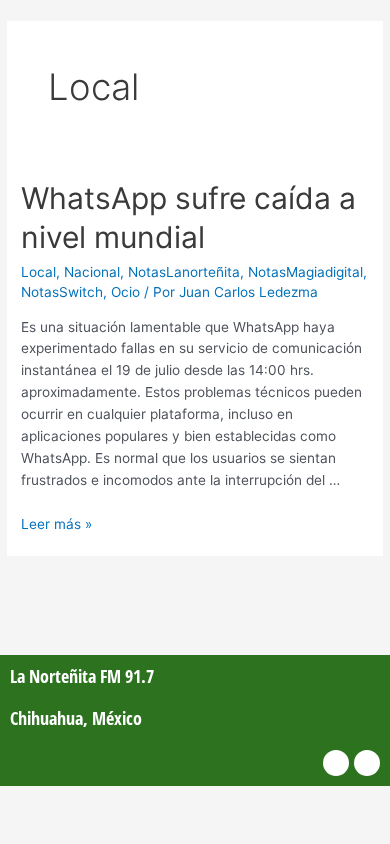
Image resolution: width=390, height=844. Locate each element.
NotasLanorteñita (184, 272)
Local (38, 272)
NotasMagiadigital (305, 272)
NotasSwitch (62, 292)
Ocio (125, 292)
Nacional (92, 272)
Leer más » (56, 524)
